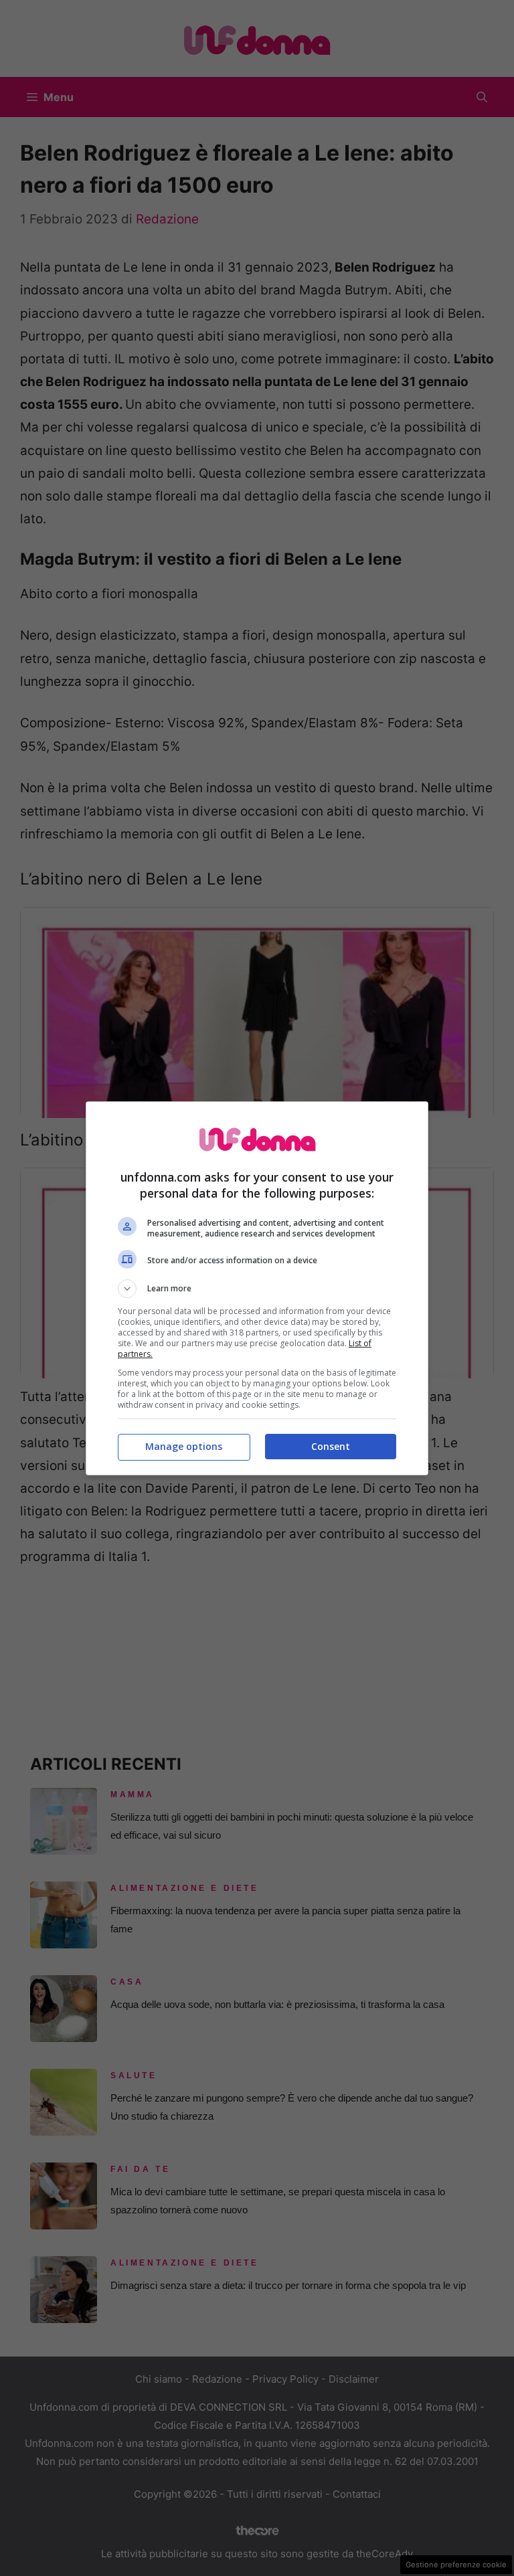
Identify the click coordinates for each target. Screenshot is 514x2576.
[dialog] (257, 1288)
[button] (257, 1289)
